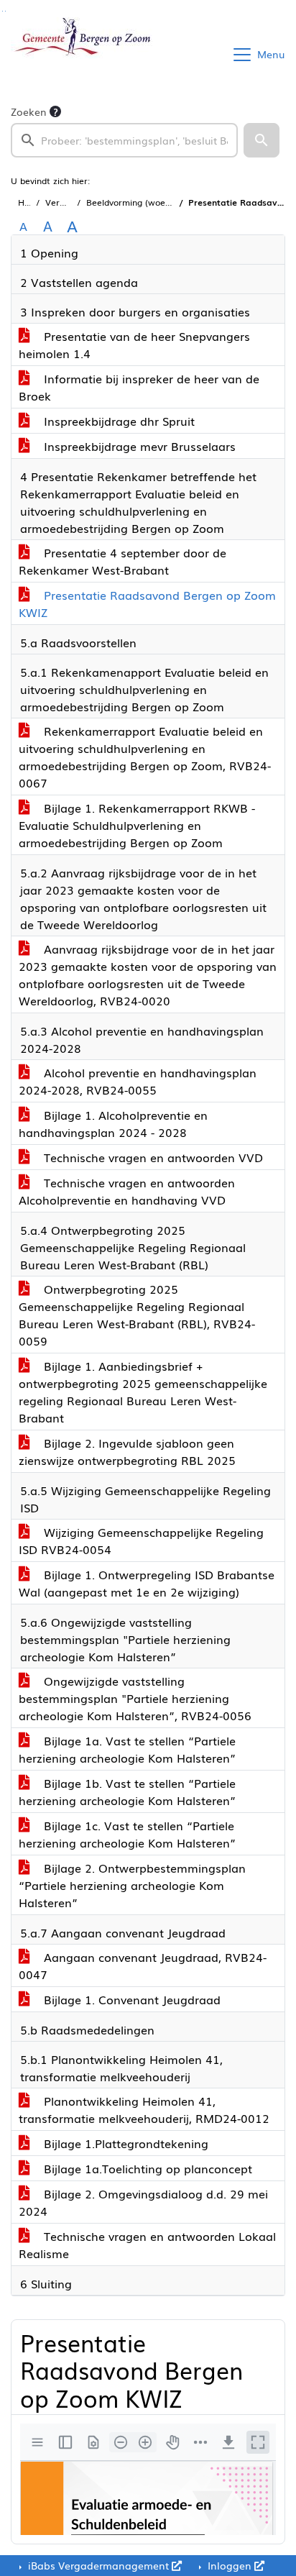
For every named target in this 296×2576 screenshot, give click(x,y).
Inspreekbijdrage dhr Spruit (117, 421)
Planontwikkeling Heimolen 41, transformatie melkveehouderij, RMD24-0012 (144, 2109)
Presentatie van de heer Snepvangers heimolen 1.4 (134, 344)
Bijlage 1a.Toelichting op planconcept (146, 2168)
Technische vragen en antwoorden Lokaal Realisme (147, 2244)
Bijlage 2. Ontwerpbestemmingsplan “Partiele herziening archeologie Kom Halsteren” (132, 1885)
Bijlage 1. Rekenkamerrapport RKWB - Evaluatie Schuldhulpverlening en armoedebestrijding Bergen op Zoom (137, 825)
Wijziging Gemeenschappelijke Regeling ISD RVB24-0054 (141, 1540)
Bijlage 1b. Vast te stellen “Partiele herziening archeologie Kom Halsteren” (127, 1791)
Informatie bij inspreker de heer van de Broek (139, 387)
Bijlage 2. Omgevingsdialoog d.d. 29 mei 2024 (143, 2202)
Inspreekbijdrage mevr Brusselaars (138, 446)
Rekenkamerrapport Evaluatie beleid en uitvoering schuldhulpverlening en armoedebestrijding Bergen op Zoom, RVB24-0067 (145, 757)
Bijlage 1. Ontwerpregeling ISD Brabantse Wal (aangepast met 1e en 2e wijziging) (147, 1583)
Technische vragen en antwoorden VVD (152, 1157)
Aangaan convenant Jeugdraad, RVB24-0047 (143, 1965)
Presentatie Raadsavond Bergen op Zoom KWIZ (147, 603)
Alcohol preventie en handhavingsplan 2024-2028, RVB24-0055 (138, 1081)
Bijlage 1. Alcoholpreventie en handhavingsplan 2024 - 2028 (113, 1123)
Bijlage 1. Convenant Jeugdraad (130, 1999)
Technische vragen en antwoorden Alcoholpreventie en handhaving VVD (127, 1191)
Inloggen (230, 2565)
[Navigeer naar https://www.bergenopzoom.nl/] (82, 55)
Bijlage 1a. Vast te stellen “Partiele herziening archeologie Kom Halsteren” (127, 1749)
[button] (262, 140)
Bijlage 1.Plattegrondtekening (124, 2143)
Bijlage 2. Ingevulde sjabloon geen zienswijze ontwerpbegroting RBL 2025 (127, 1451)
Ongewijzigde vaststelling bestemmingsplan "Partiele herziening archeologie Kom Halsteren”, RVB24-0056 (135, 1698)
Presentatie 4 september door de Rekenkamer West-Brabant (122, 561)
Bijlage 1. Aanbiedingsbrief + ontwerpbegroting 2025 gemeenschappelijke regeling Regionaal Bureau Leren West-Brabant (143, 1392)
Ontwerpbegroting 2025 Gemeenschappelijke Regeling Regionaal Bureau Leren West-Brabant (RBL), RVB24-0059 (137, 1315)
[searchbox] (124, 140)
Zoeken (29, 111)
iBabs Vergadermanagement (98, 2565)
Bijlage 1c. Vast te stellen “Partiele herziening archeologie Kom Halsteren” (127, 1834)
